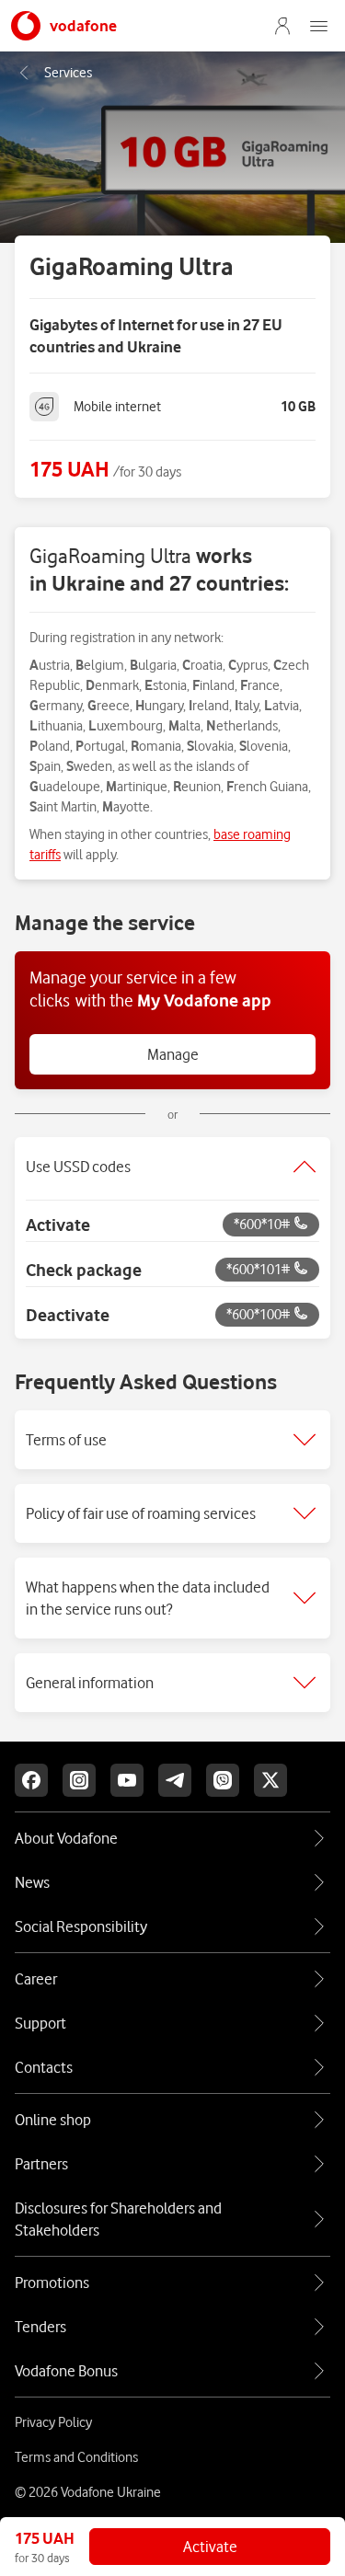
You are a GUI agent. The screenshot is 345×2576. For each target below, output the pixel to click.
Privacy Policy (53, 2422)
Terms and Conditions (76, 2457)
